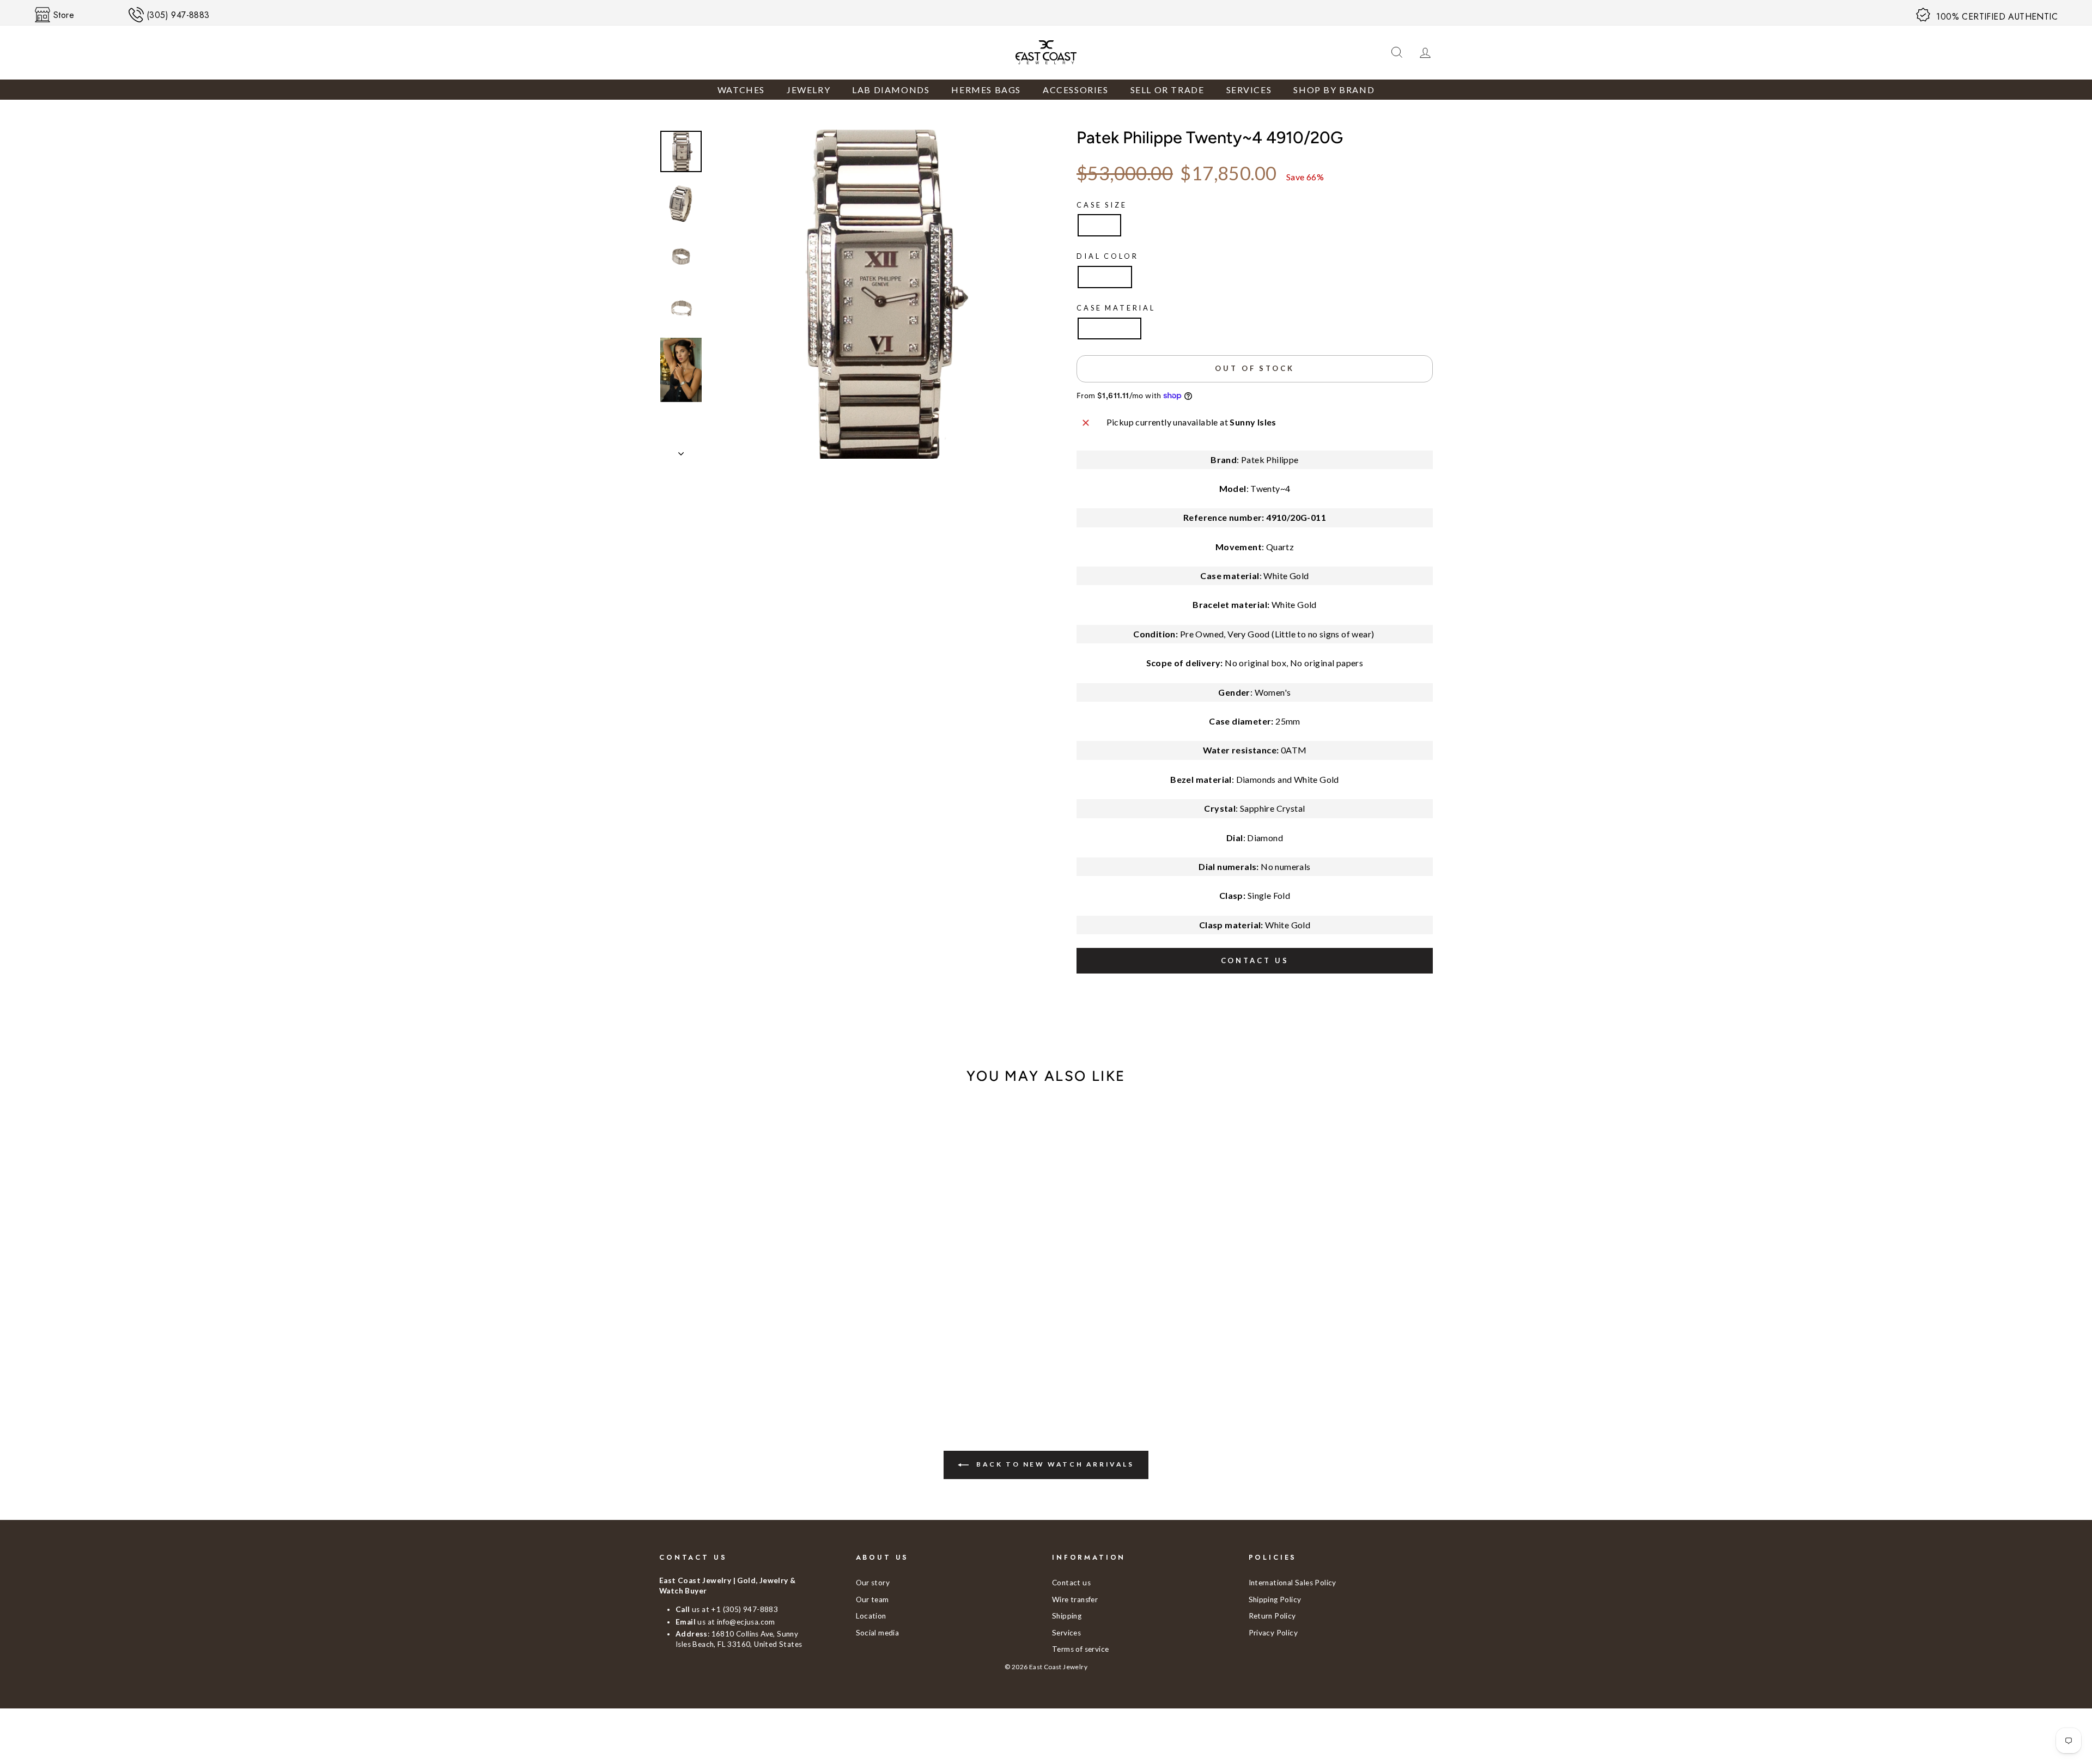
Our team (872, 1599)
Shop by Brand (1334, 90)
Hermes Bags (986, 90)
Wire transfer (1075, 1599)
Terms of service (1080, 1649)
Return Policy (1272, 1616)
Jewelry (808, 90)
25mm (1099, 225)
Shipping (1067, 1616)
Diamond (1105, 276)
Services (1249, 90)
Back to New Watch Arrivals (1053, 1464)
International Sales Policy (1293, 1583)
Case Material (1116, 308)
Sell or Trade (1167, 90)
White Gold (1109, 328)
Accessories (1076, 90)
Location (871, 1616)
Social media (878, 1633)
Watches (741, 90)
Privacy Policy (1273, 1633)
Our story (873, 1583)
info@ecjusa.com (746, 1622)
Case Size (1102, 205)
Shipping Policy (1275, 1599)
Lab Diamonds (891, 90)
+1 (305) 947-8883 (744, 1609)
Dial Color (1107, 256)
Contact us (1255, 960)
